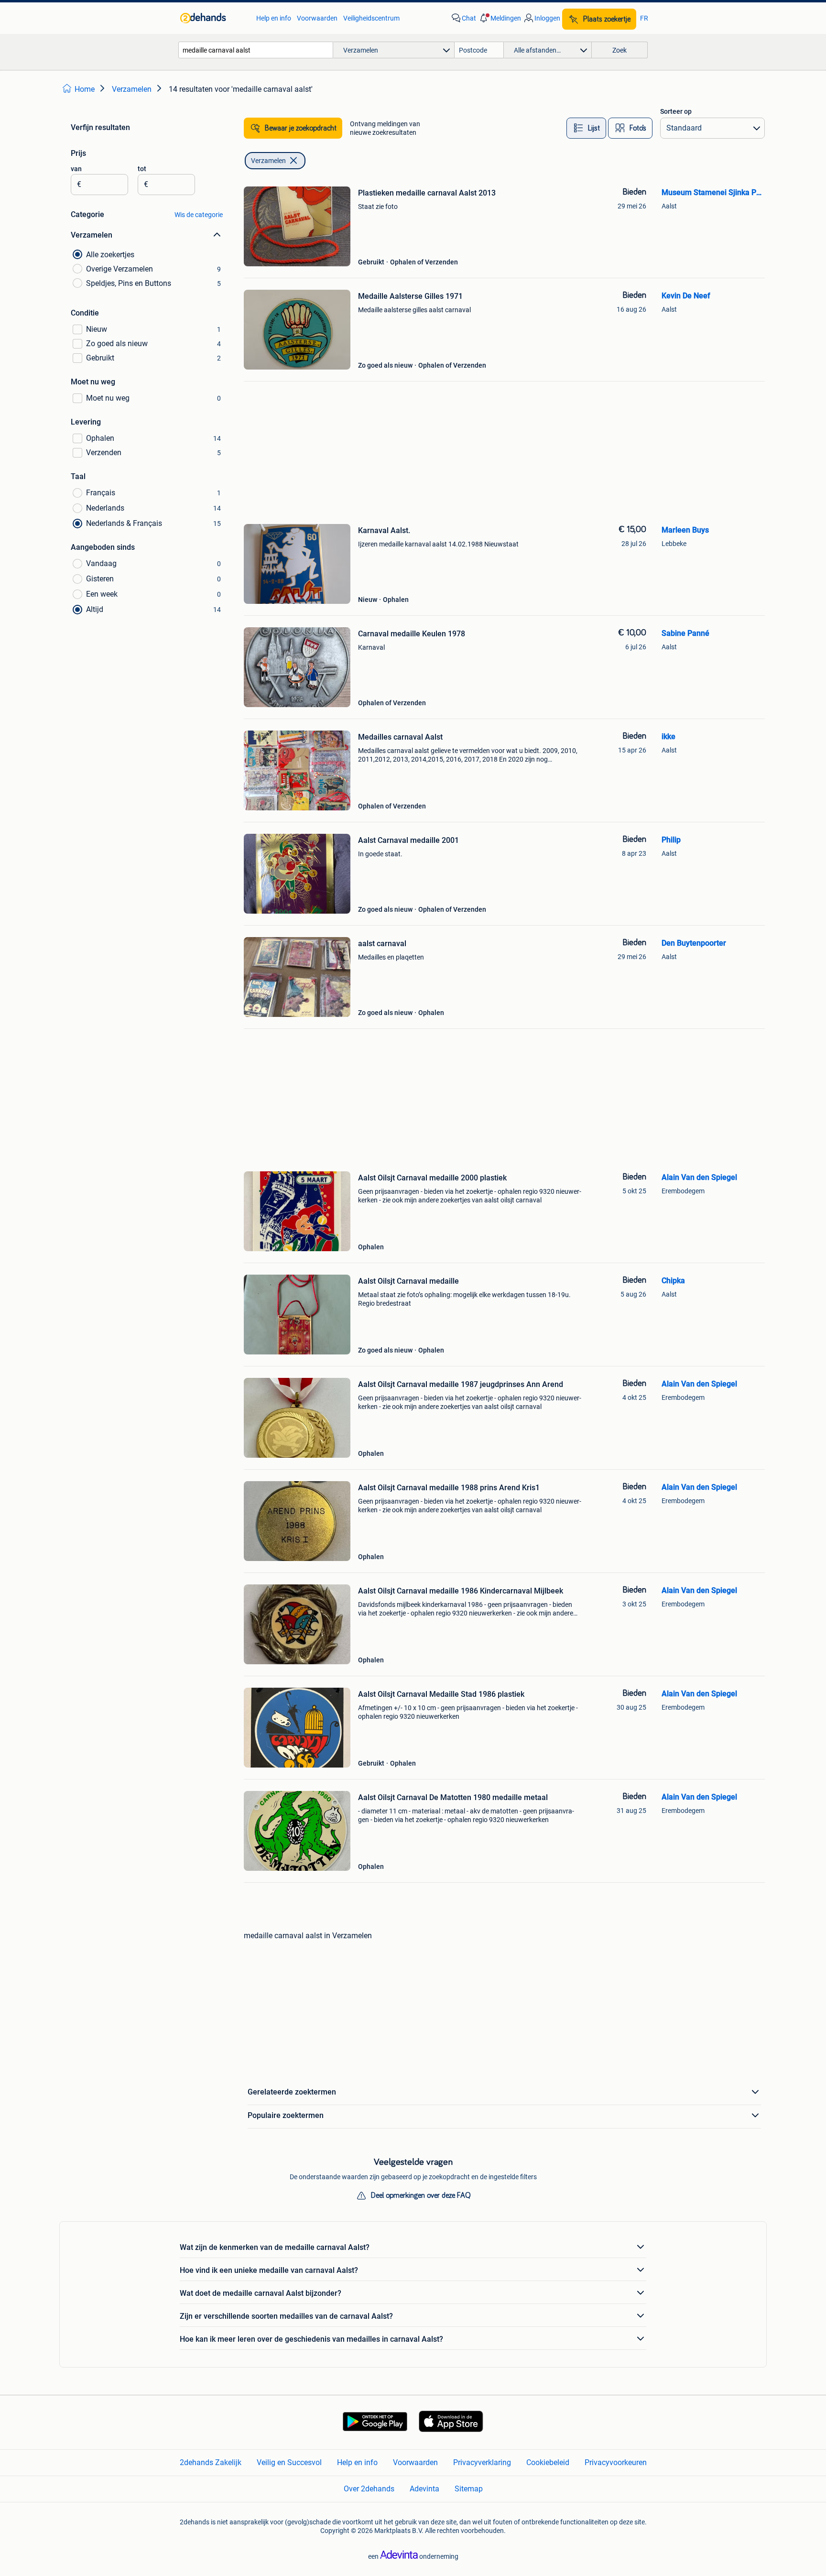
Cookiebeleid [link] (548, 2462)
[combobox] (256, 50)
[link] (213, 18)
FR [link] (644, 18)
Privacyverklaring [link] (482, 2462)
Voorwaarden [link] (317, 18)
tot (142, 169)
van (76, 169)
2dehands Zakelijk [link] (211, 2462)
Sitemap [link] (469, 2489)
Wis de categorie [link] (199, 215)
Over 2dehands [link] (369, 2489)
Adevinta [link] (424, 2489)
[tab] (586, 128)
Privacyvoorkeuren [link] (616, 2462)
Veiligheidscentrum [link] (371, 18)
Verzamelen (268, 161)
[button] (500, 18)
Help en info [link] (274, 18)
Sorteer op (676, 111)
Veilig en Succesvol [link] (289, 2462)
